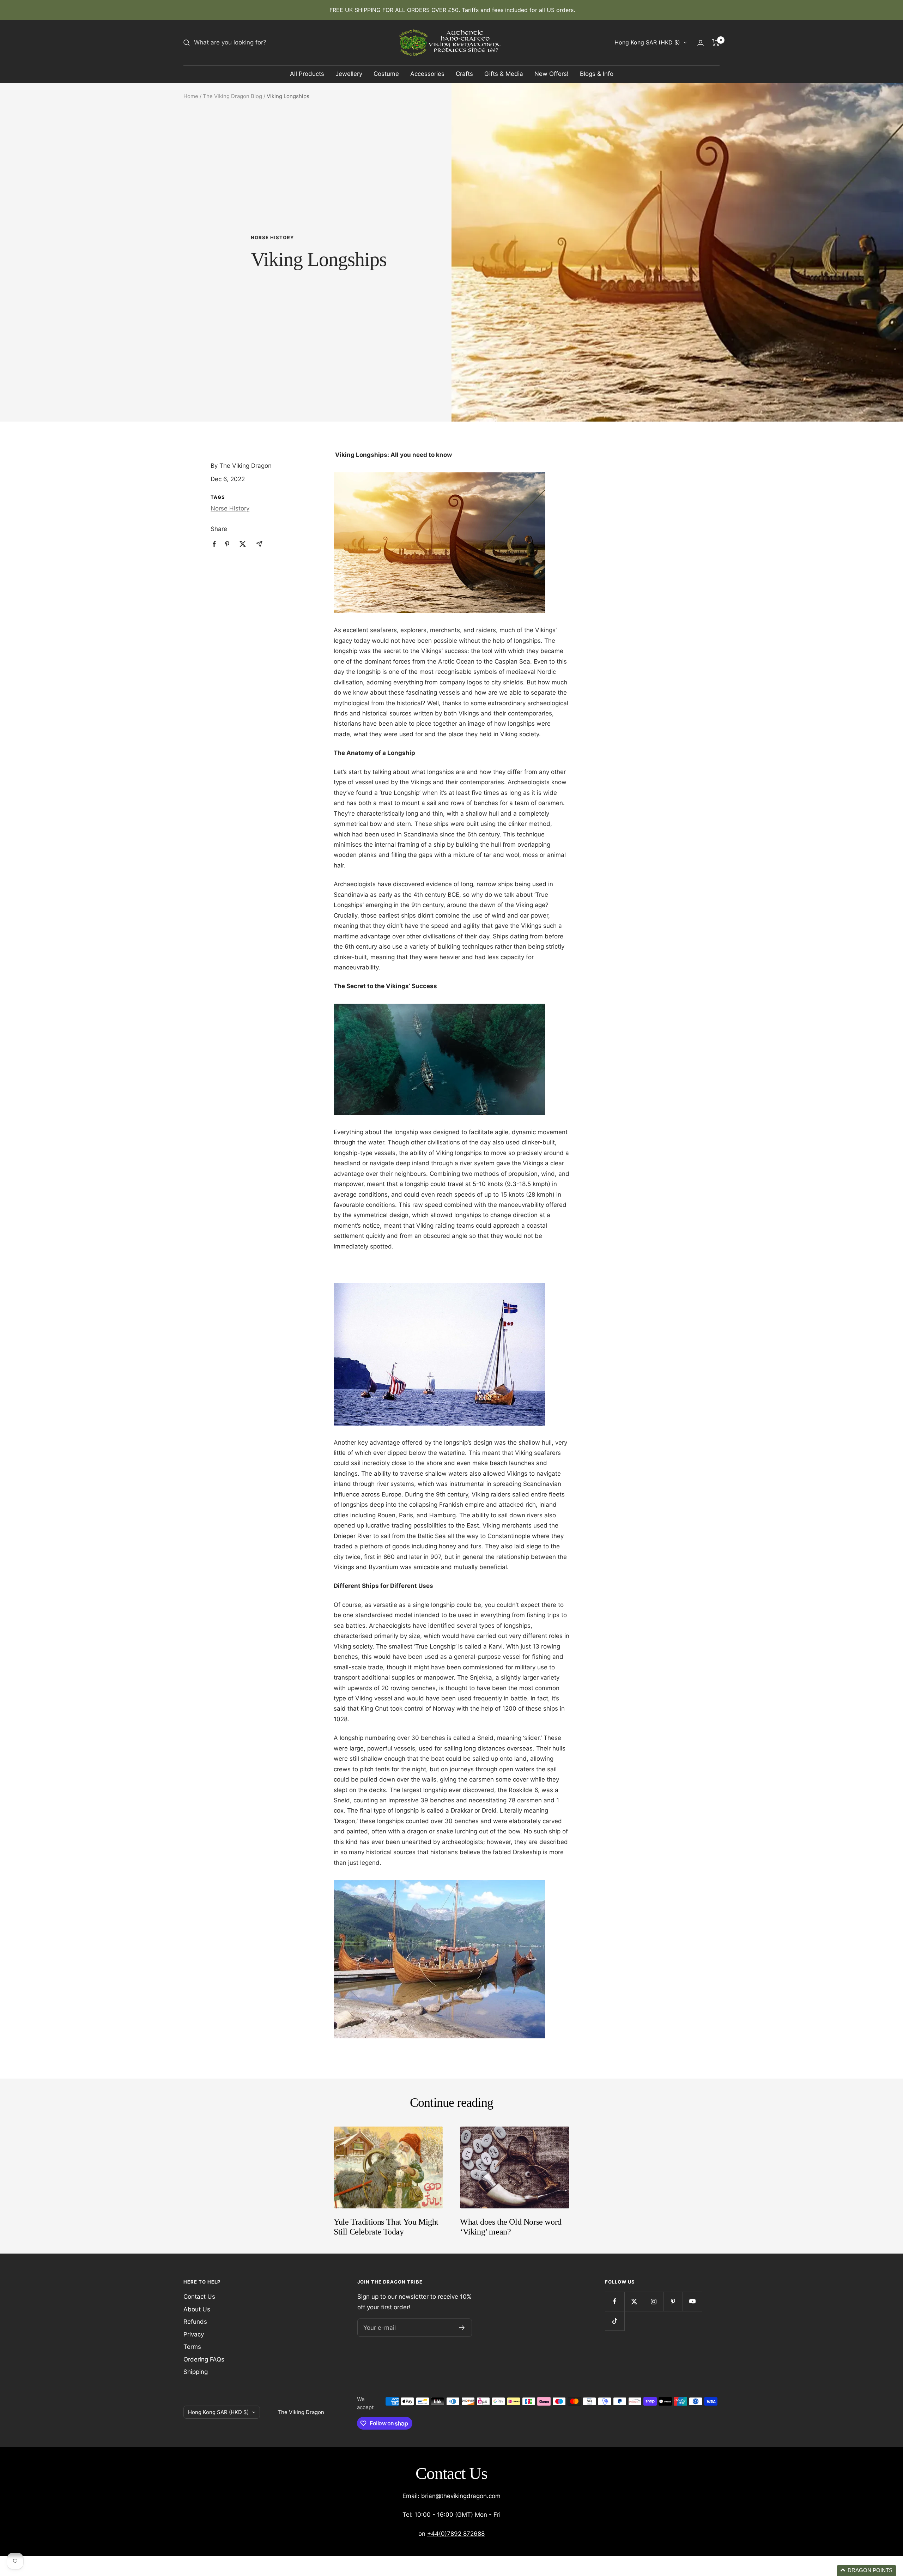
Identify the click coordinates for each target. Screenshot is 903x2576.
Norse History (272, 237)
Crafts (464, 74)
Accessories (427, 74)
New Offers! (552, 74)
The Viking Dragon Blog (232, 96)
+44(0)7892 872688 (456, 2534)
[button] (866, 2571)
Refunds (195, 2322)
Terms (192, 2347)
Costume (386, 74)
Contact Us (199, 2297)
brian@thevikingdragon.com (461, 2496)
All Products (307, 74)
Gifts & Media (504, 74)
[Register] (462, 2328)
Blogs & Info (597, 74)
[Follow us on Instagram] (653, 2301)
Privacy (194, 2334)
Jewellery (349, 74)
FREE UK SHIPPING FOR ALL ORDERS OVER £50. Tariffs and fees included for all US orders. (452, 10)
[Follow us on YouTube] (692, 2301)
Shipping (196, 2372)
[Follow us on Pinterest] (673, 2301)
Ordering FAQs (204, 2359)
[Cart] (716, 43)
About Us (197, 2309)
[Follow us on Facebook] (615, 2301)
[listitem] (214, 544)
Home (191, 96)
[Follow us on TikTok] (615, 2321)
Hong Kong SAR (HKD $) (647, 42)
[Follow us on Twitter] (634, 2301)
